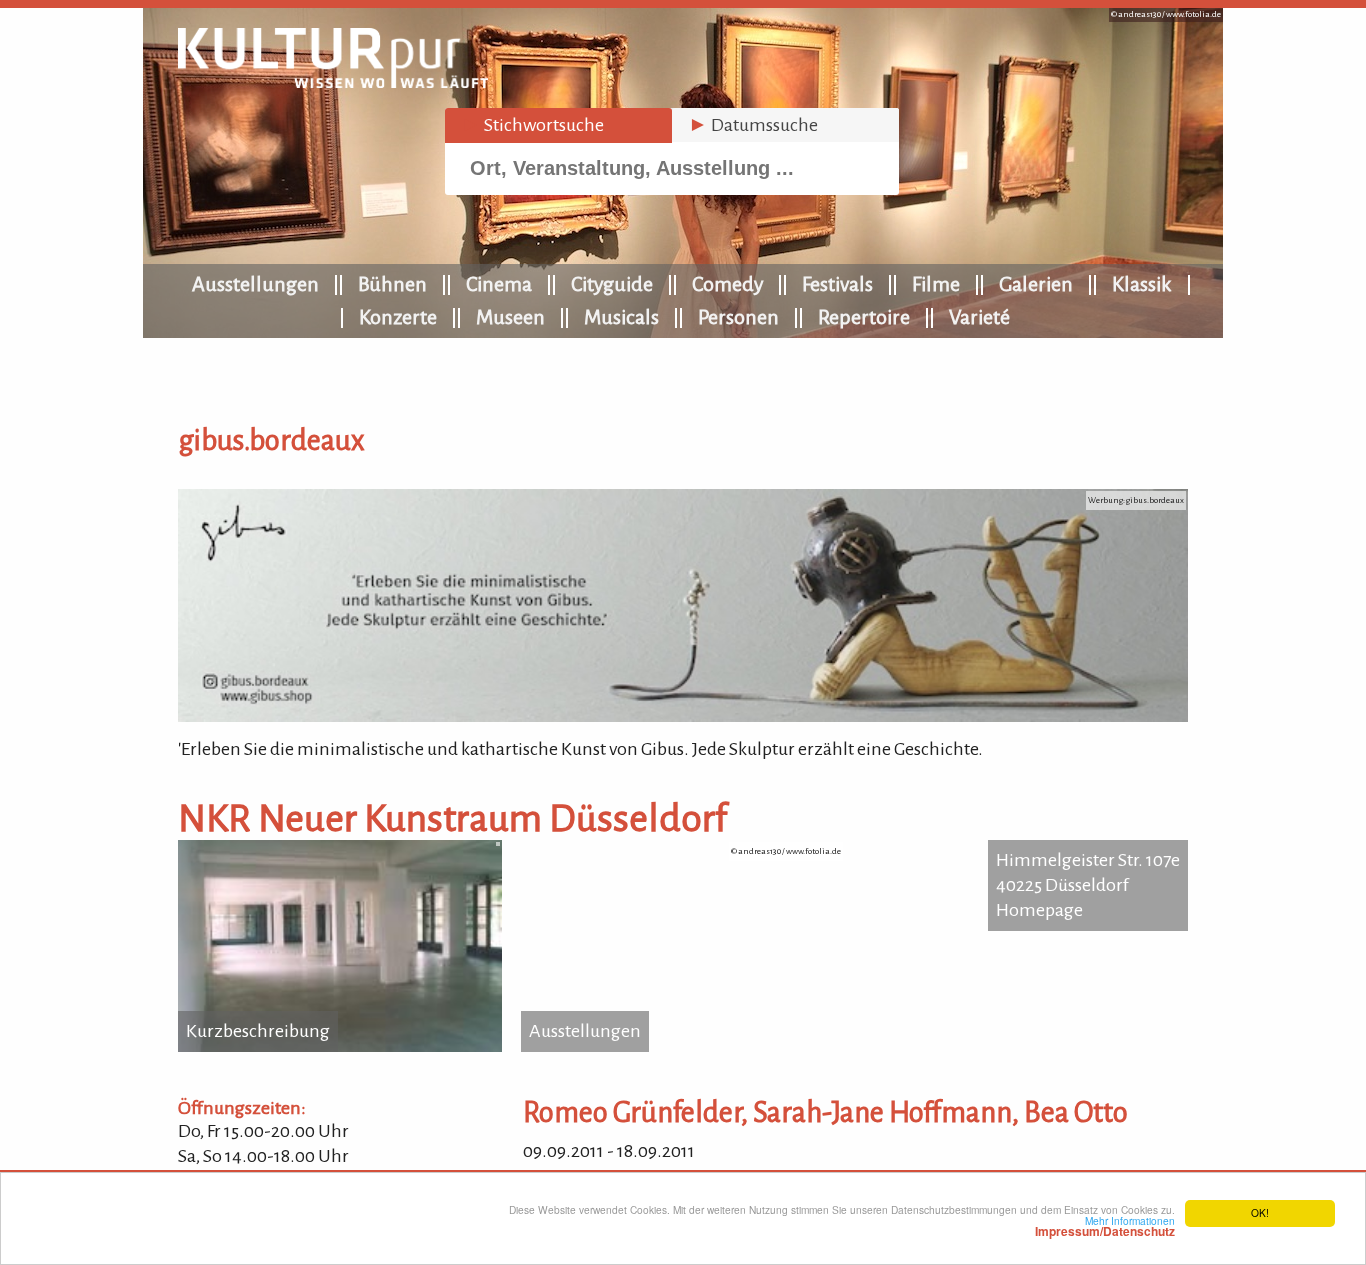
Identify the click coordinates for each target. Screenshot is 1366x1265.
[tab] (558, 125)
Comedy (727, 284)
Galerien (1036, 284)
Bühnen (392, 284)
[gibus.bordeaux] (683, 716)
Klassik (1142, 284)
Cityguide (612, 284)
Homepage (1039, 910)
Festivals (837, 284)
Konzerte (398, 317)
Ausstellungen (255, 284)
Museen (510, 317)
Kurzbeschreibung (258, 1031)
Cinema (499, 284)
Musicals (621, 317)
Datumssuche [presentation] (753, 125)
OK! (1260, 1212)
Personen (738, 317)
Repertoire (864, 317)
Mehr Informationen (1105, 1226)
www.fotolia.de (1193, 14)
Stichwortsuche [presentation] (532, 125)
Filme (936, 284)
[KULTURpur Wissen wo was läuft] (333, 82)
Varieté (979, 317)
